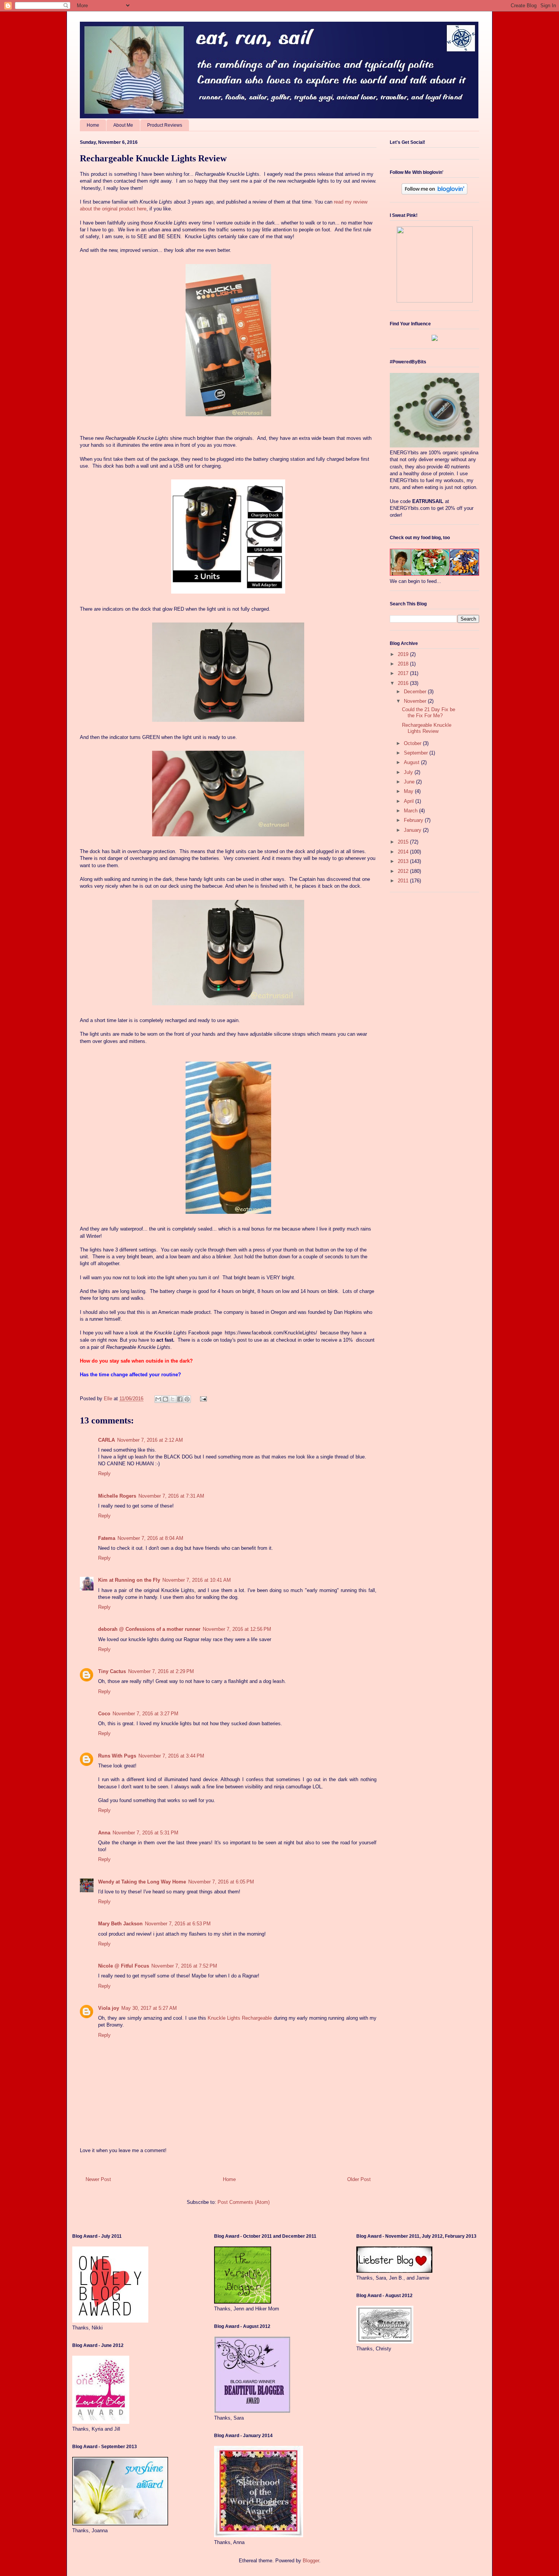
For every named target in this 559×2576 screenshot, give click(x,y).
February (414, 820)
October (413, 743)
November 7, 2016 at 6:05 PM (221, 1882)
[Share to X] (173, 1399)
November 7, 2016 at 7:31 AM (171, 1496)
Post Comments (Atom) (244, 2202)
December (416, 692)
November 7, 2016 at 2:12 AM (150, 1440)
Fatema (107, 1538)
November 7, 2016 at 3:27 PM (145, 1714)
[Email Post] (202, 1399)
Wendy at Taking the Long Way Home (142, 1882)
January (413, 830)
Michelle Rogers (117, 1496)
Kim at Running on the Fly (129, 1580)
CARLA (106, 1440)
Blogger (311, 2561)
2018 (404, 664)
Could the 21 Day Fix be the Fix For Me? (429, 712)
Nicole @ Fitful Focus (124, 1966)
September (417, 753)
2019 (404, 654)
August (412, 762)
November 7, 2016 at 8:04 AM (150, 1538)
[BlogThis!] (165, 1399)
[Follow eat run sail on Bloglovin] (434, 193)
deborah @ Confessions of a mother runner (149, 1629)
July (409, 772)
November (416, 701)
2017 (404, 673)
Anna (104, 1833)
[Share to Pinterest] (187, 1399)
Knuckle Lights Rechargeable (241, 2018)
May (409, 791)
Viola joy (109, 2008)
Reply (104, 1473)
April (410, 801)
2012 (404, 871)
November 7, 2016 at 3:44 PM (171, 1756)
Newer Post (98, 2179)
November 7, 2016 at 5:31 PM (145, 1833)
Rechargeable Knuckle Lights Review (427, 728)
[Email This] (158, 1399)
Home (93, 125)
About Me (123, 125)
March (411, 811)
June (410, 782)
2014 (404, 852)
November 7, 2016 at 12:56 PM (237, 1629)
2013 (404, 861)
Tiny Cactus (112, 1671)
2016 (404, 683)
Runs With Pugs (117, 1756)
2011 (404, 881)
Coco (104, 1714)
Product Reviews (165, 125)
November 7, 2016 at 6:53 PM (178, 1924)
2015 (404, 842)
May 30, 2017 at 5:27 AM (149, 2008)
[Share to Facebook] (180, 1399)
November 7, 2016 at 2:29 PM (161, 1671)
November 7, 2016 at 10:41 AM (197, 1580)
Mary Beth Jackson (120, 1924)
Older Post (359, 2179)
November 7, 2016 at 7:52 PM (184, 1966)
